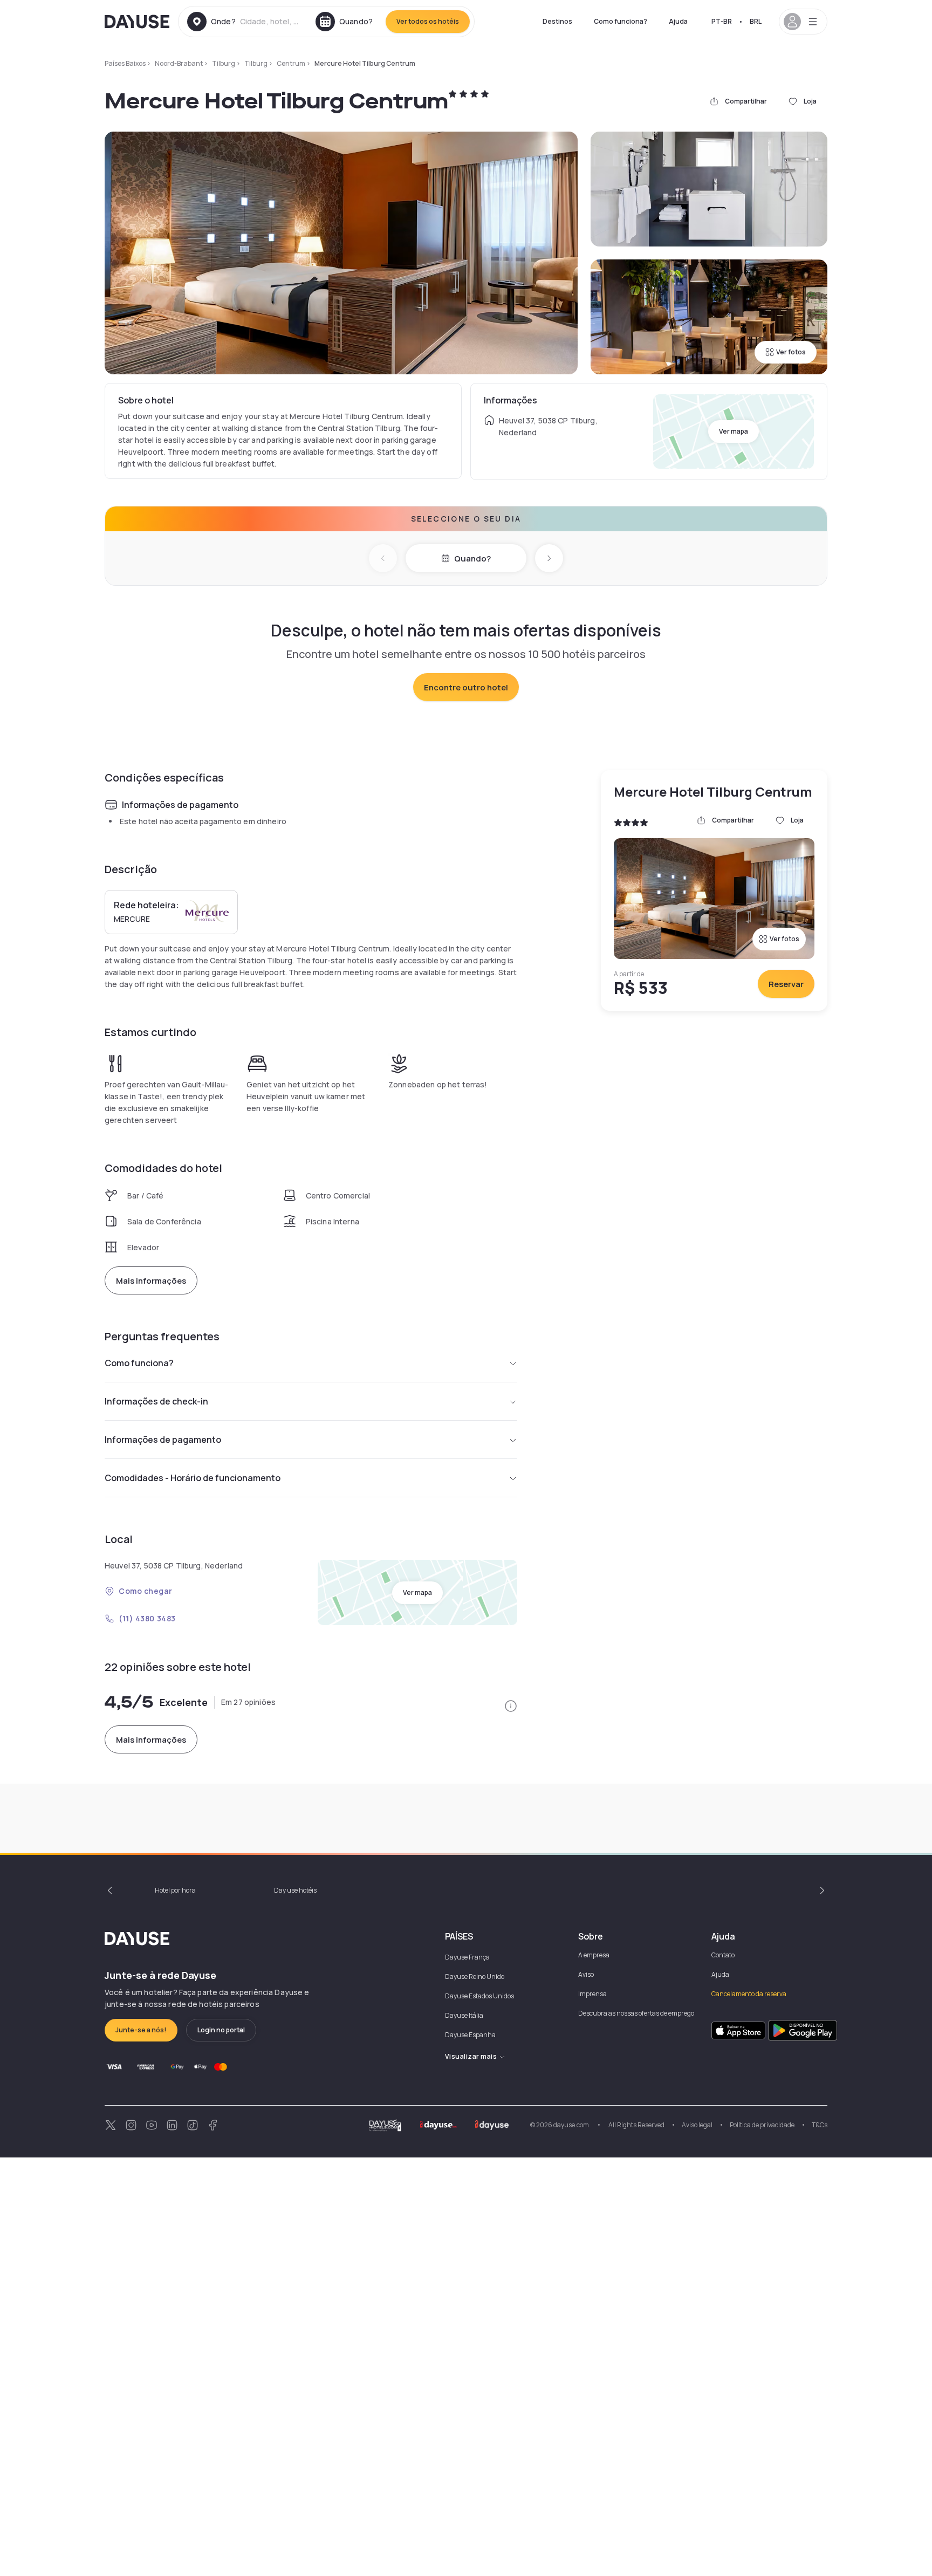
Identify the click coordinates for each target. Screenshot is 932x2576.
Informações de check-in (156, 1401)
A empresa (594, 1955)
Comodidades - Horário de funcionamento (193, 1478)
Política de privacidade (762, 2125)
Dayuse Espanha (470, 2035)
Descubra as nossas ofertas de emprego (636, 2013)
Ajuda (678, 21)
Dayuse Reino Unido (475, 1976)
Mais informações (151, 1281)
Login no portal (221, 2030)
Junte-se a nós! (141, 2030)
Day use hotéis (295, 1890)
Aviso (586, 1974)
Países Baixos (125, 63)
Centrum (291, 63)
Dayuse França (467, 1957)
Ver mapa (734, 431)
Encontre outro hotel (466, 687)
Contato (723, 1955)
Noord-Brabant (179, 63)
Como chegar (145, 1591)
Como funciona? (621, 21)
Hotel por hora (175, 1890)
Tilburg (224, 63)
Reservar (786, 984)
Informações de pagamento (163, 1440)
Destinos (557, 21)
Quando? (472, 559)
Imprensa (592, 1994)
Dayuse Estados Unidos (479, 1996)
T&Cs (820, 2125)
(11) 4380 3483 (147, 1618)
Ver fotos (791, 352)
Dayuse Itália (464, 2015)
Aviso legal (697, 2125)
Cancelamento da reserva (749, 1994)
